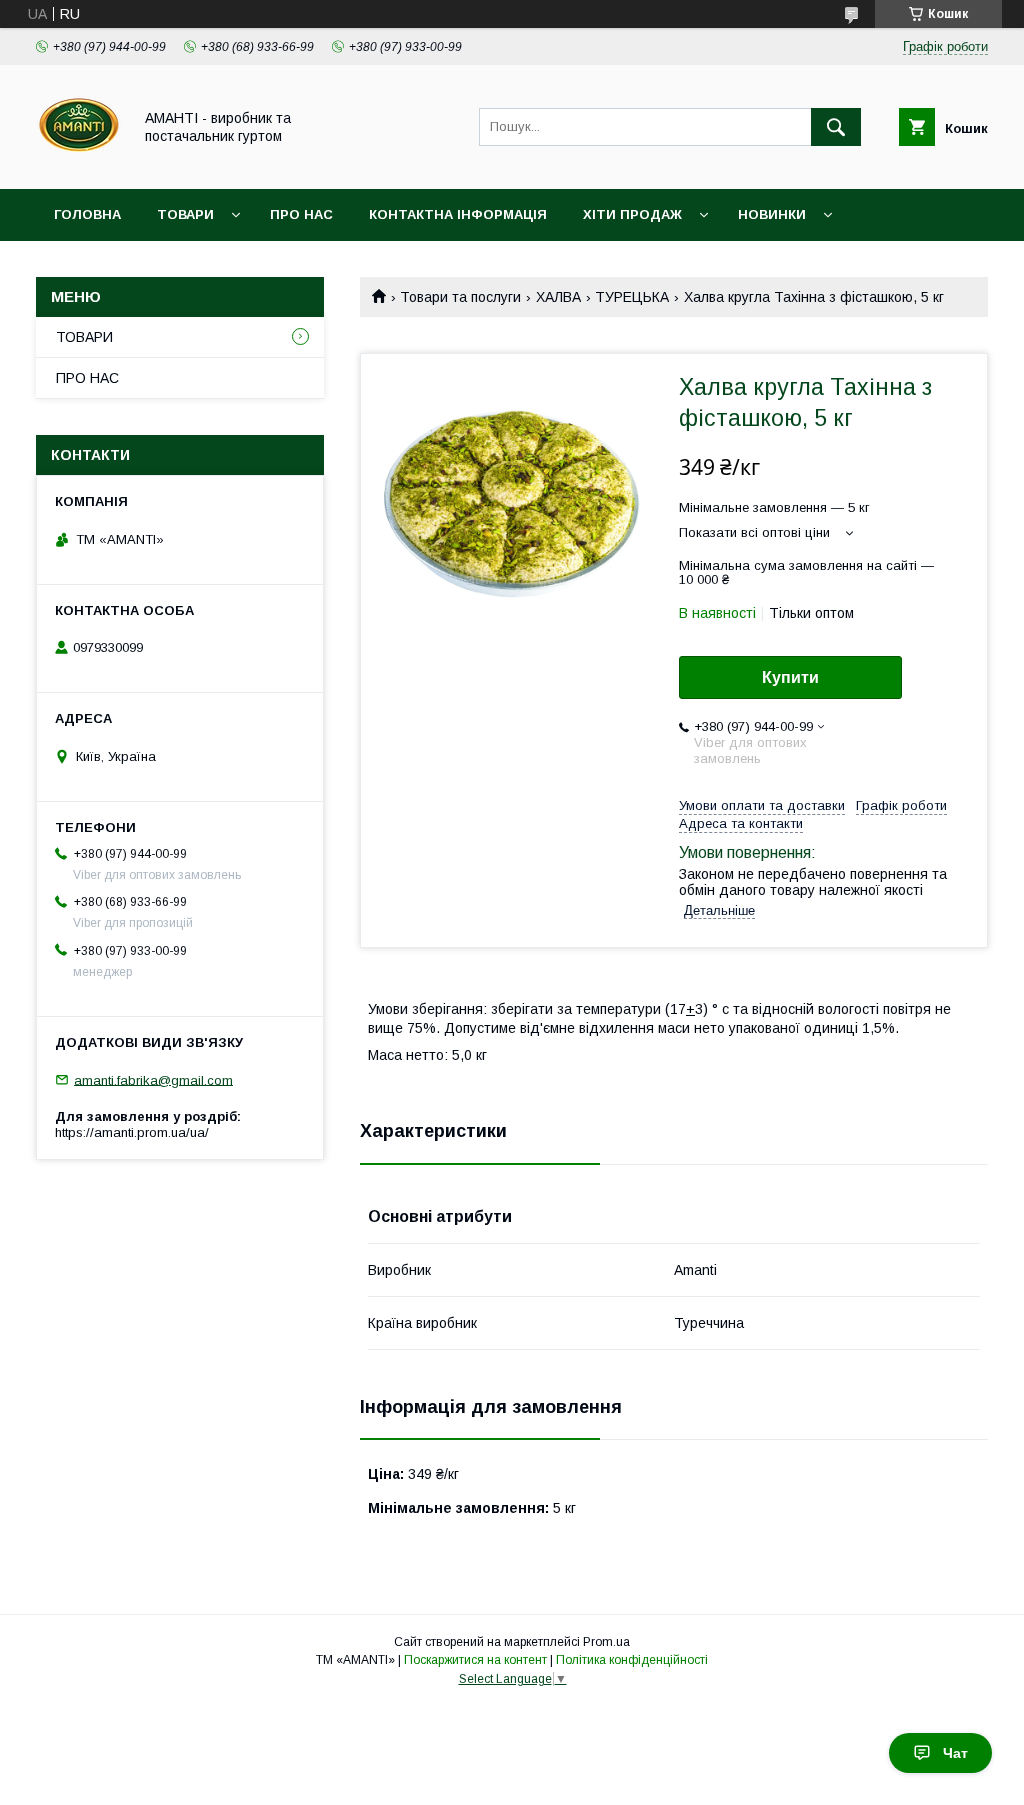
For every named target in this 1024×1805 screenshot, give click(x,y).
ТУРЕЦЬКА (632, 297)
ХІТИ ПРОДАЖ (632, 214)
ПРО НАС (301, 214)
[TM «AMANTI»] (78, 163)
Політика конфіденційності (632, 1660)
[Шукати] (836, 127)
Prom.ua (606, 1642)
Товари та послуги (460, 297)
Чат (955, 1753)
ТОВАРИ (185, 214)
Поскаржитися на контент (475, 1660)
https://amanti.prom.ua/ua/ (132, 1132)
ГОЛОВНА (87, 214)
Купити (790, 677)
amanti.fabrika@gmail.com (153, 1079)
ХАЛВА (558, 297)
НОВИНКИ (772, 214)
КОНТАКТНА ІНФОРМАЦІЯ (458, 214)
